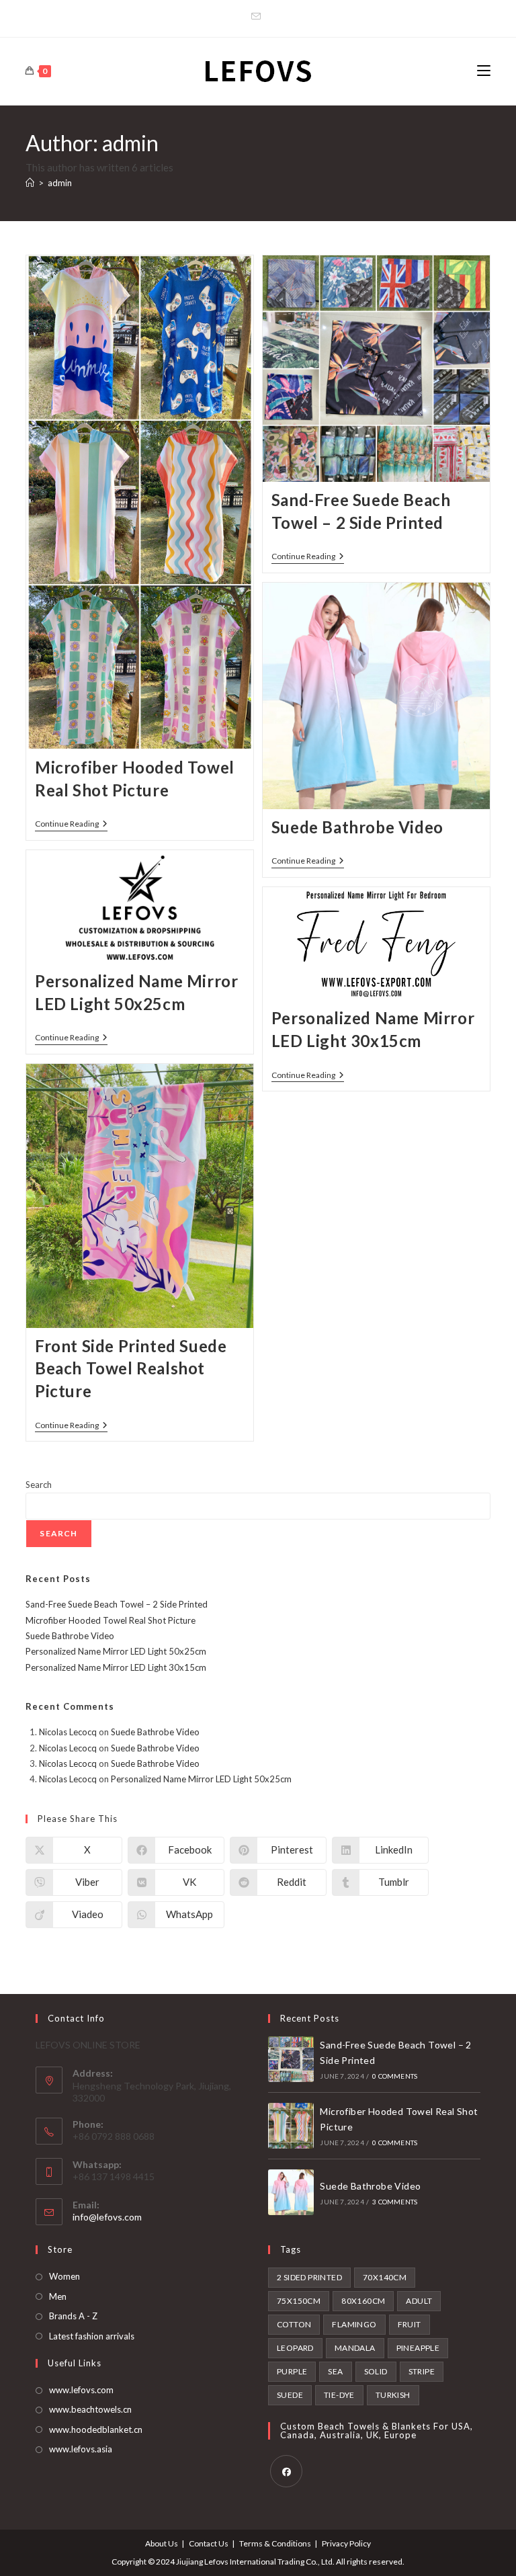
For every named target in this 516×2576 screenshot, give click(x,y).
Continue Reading (71, 825)
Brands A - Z (73, 2316)
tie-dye (339, 2395)
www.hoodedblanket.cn (96, 2429)
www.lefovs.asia (81, 2449)
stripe (422, 2371)
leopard (295, 2348)
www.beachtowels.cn (90, 2409)
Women (64, 2276)
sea (335, 2371)
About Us (162, 2543)
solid (376, 2371)
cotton (294, 2324)
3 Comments (395, 2202)
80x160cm (363, 2301)
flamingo (354, 2324)
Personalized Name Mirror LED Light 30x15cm (116, 1667)
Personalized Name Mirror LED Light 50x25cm (116, 1651)
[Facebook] (286, 2471)
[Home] (30, 183)
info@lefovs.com (107, 2217)
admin (60, 183)
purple (292, 2371)
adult (419, 2301)
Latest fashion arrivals (92, 2336)
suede (290, 2395)
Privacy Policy (346, 2543)
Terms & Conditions (275, 2543)
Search (39, 1485)
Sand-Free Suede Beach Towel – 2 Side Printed (117, 1604)
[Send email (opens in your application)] (258, 17)
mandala (355, 2348)
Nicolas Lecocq (68, 1732)
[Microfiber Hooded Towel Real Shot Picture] (291, 2126)
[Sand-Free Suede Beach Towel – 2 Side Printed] (291, 2059)
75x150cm (299, 2301)
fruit (410, 2324)
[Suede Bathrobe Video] (291, 2192)
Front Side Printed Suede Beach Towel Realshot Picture (131, 1368)
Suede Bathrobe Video (357, 827)
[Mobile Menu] (484, 71)
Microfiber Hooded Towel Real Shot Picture (111, 1620)
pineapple (418, 2348)
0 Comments (395, 2076)
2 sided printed (309, 2277)
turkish (393, 2395)
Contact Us (209, 2543)
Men (58, 2296)
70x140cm (385, 2277)
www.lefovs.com (81, 2390)
